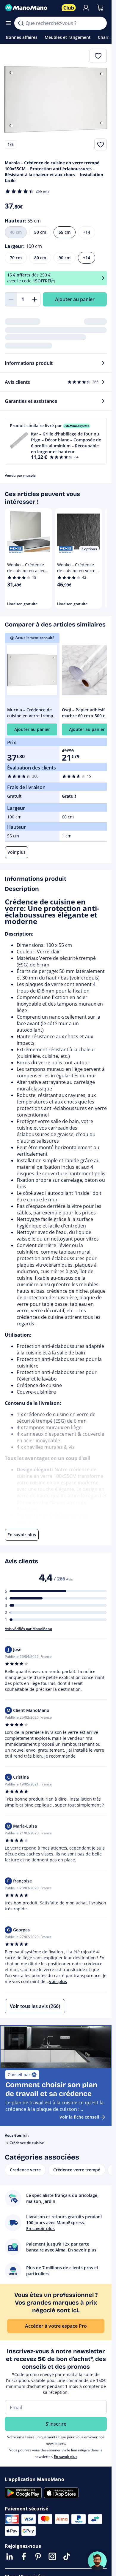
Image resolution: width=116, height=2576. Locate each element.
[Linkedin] (10, 2556)
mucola (29, 475)
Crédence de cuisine (27, 2143)
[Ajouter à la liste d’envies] (101, 144)
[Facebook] (24, 2556)
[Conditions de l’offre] (103, 278)
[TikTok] (67, 2556)
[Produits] (8, 23)
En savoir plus (66, 2457)
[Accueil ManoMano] (31, 8)
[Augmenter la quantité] (35, 299)
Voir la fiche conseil (79, 2117)
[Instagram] (52, 2556)
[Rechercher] (21, 23)
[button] (56, 441)
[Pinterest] (38, 2556)
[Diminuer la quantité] (11, 299)
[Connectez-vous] (86, 8)
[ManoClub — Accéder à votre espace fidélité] (69, 8)
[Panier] (100, 8)
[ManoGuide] (97, 2561)
